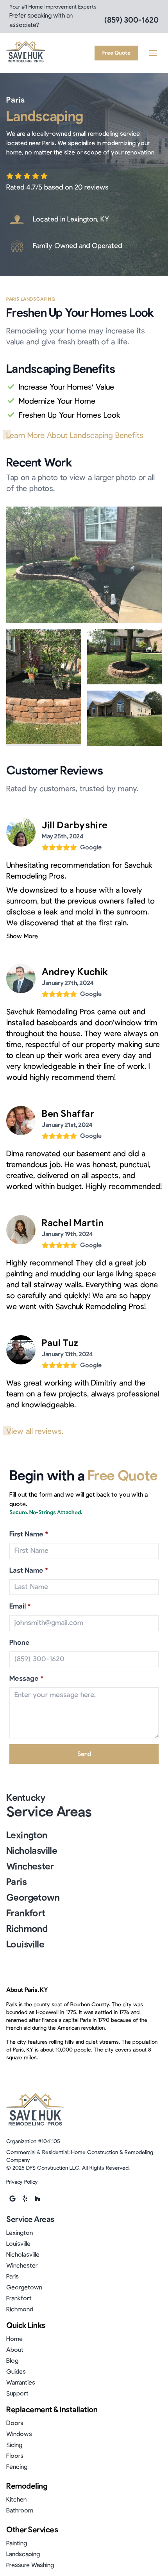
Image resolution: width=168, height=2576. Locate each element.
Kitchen (16, 2500)
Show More (22, 936)
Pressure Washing (30, 2565)
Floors (15, 2456)
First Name (29, 1534)
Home (14, 2339)
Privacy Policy (22, 2182)
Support (17, 2394)
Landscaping (23, 2554)
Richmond (27, 1929)
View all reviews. (35, 1432)
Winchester (30, 1867)
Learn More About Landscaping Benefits (75, 436)
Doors (15, 2423)
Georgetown (33, 1898)
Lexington (27, 1835)
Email (20, 1607)
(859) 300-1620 (131, 20)
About (15, 2350)
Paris (16, 1882)
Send (84, 1754)
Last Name (29, 1571)
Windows (19, 2434)
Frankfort (26, 1913)
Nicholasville (32, 1851)
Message (27, 1679)
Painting (17, 2543)
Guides (16, 2372)
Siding (14, 2445)
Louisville (25, 1945)
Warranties (21, 2383)
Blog (12, 2361)
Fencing (17, 2467)
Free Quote (116, 53)
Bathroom (20, 2510)
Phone (20, 1643)
